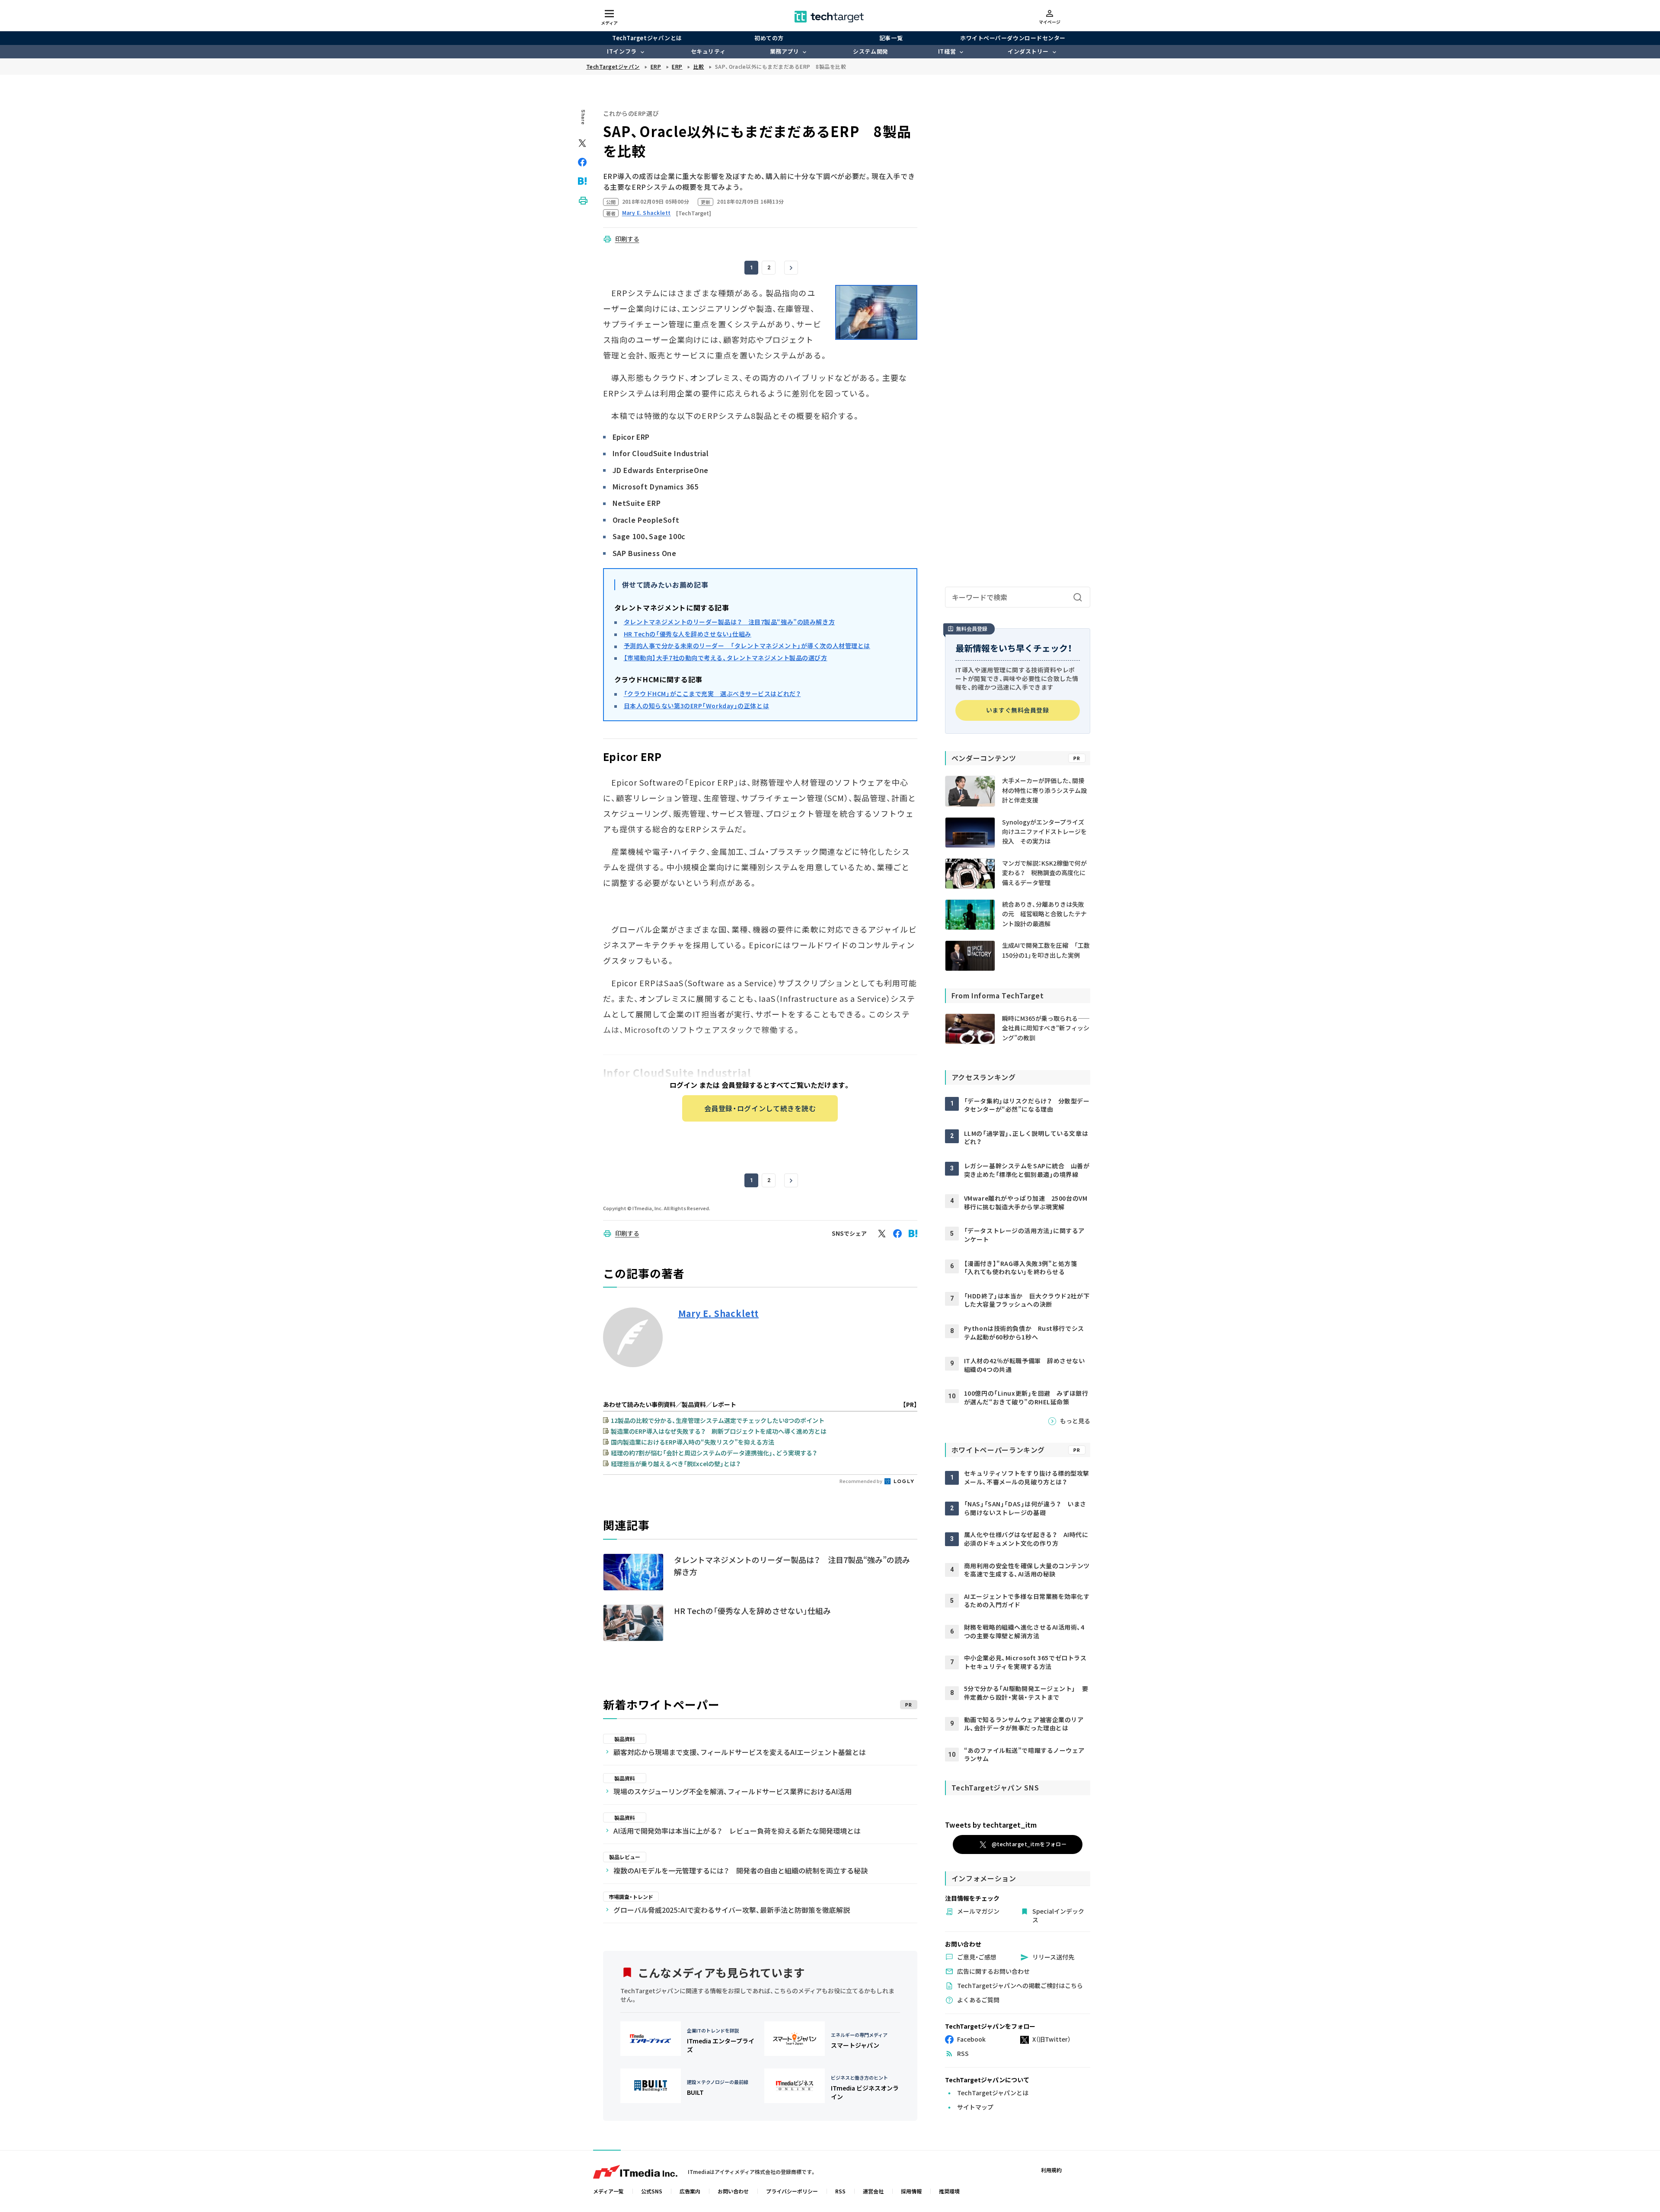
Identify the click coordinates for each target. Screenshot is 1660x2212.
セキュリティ (708, 51)
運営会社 (873, 2191)
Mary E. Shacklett (719, 1314)
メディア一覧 (608, 2191)
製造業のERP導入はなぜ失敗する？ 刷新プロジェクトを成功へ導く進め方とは (719, 1431)
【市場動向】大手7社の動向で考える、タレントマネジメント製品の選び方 (726, 658)
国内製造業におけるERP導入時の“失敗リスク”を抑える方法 (693, 1442)
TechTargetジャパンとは (647, 38)
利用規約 (1051, 2170)
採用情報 (911, 2191)
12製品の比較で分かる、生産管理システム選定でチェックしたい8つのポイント (718, 1420)
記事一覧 (891, 38)
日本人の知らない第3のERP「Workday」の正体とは (697, 706)
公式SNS (652, 2191)
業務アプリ (785, 51)
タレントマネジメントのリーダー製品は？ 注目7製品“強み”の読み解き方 (729, 622)
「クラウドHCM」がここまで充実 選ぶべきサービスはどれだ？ (712, 694)
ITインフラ (622, 51)
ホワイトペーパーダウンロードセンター (1013, 38)
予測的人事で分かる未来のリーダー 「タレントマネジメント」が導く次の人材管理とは (747, 646)
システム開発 (870, 51)
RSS (840, 2191)
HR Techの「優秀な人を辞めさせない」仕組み (688, 634)
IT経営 (947, 51)
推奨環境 (949, 2191)
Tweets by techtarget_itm (991, 1825)
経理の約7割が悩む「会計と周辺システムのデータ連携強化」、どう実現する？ (714, 1453)
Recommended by (861, 1481)
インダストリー (1028, 51)
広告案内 (690, 2191)
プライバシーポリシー (792, 2191)
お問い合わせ (733, 2191)
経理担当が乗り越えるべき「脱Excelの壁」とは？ (676, 1464)
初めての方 (769, 38)
